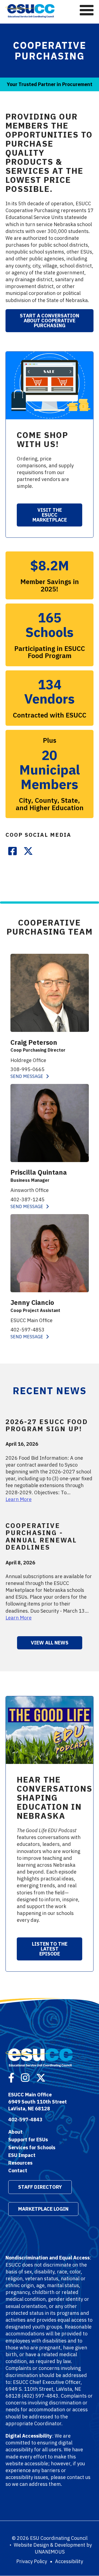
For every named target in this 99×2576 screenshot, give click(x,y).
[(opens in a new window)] (13, 850)
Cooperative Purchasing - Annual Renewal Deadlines (41, 1536)
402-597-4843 (25, 2120)
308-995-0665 (28, 1069)
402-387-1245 (28, 1199)
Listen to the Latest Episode (50, 1949)
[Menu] (87, 10)
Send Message (27, 1076)
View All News (50, 1643)
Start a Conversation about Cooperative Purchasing (50, 321)
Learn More (19, 1499)
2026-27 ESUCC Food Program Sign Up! (47, 1425)
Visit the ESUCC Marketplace (50, 515)
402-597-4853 (28, 1330)
